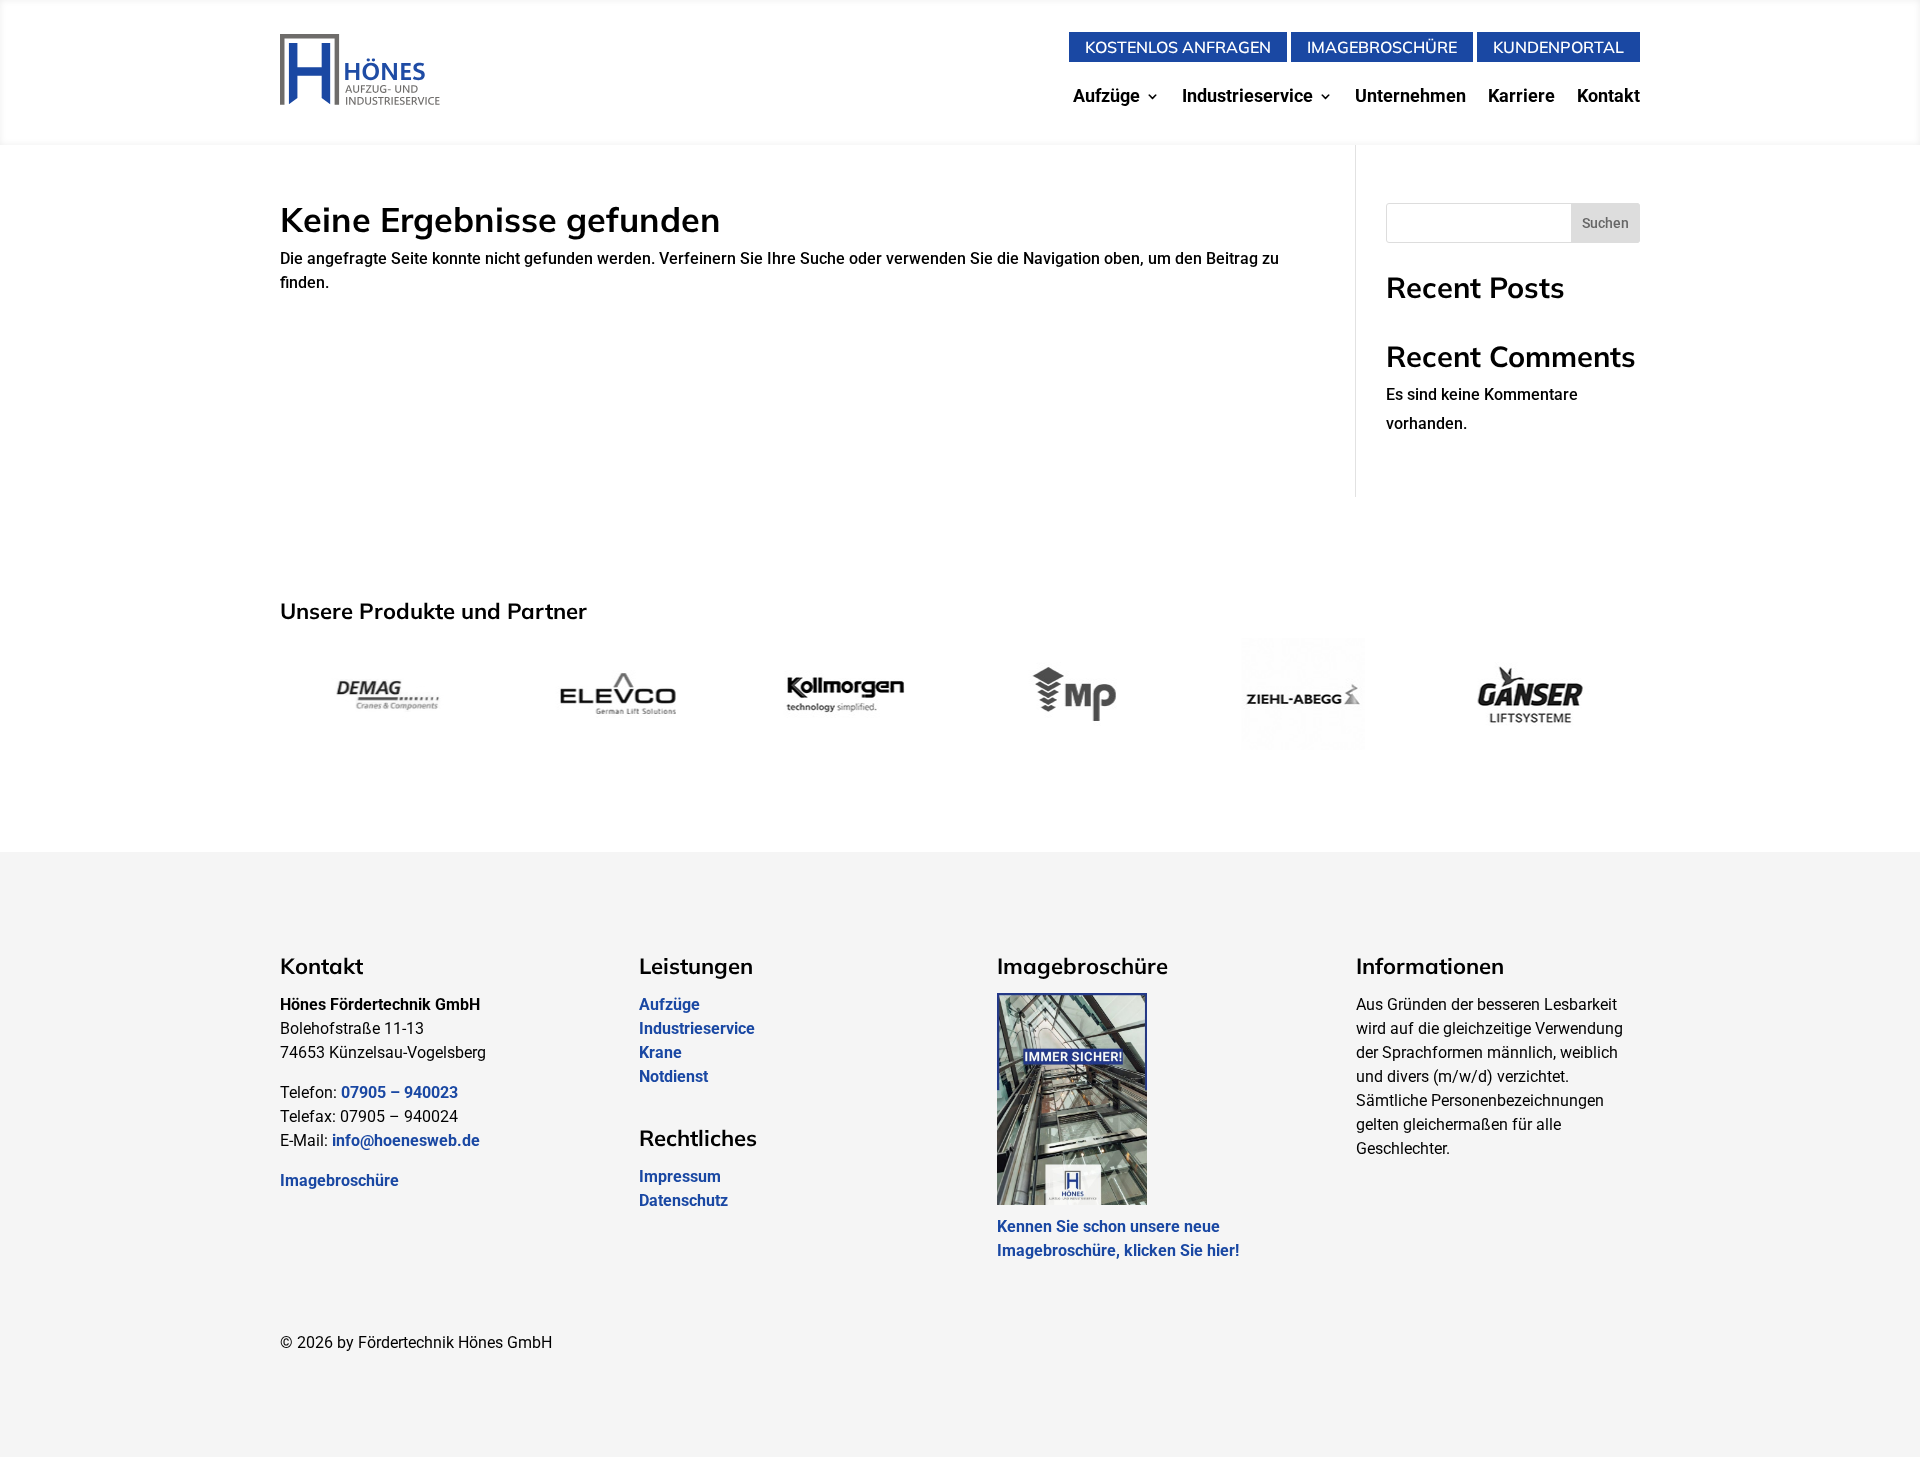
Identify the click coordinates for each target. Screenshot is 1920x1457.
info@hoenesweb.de (406, 1140)
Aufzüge (1106, 97)
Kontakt (1608, 97)
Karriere (1521, 97)
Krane (660, 1052)
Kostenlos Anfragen (1178, 47)
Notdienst (673, 1076)
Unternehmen (1410, 97)
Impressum (680, 1176)
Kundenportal (1558, 47)
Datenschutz (683, 1200)
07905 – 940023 (399, 1092)
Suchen (1605, 223)
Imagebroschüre (1382, 47)
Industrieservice (1247, 97)
